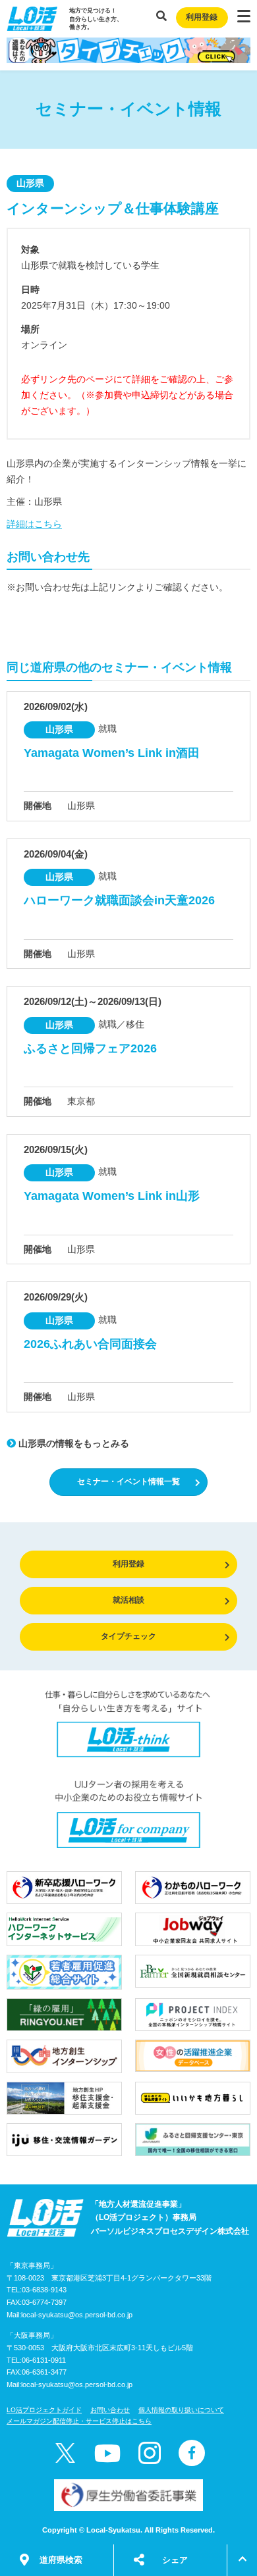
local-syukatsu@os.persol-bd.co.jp (77, 2315)
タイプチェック (128, 1636)
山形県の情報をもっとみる (72, 1443)
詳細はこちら (34, 524)
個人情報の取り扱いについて (181, 2410)
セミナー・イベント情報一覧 (128, 1481)
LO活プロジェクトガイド (44, 2410)
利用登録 (202, 17)
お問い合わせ (110, 2410)
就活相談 (128, 1600)
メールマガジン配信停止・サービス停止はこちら (79, 2421)
